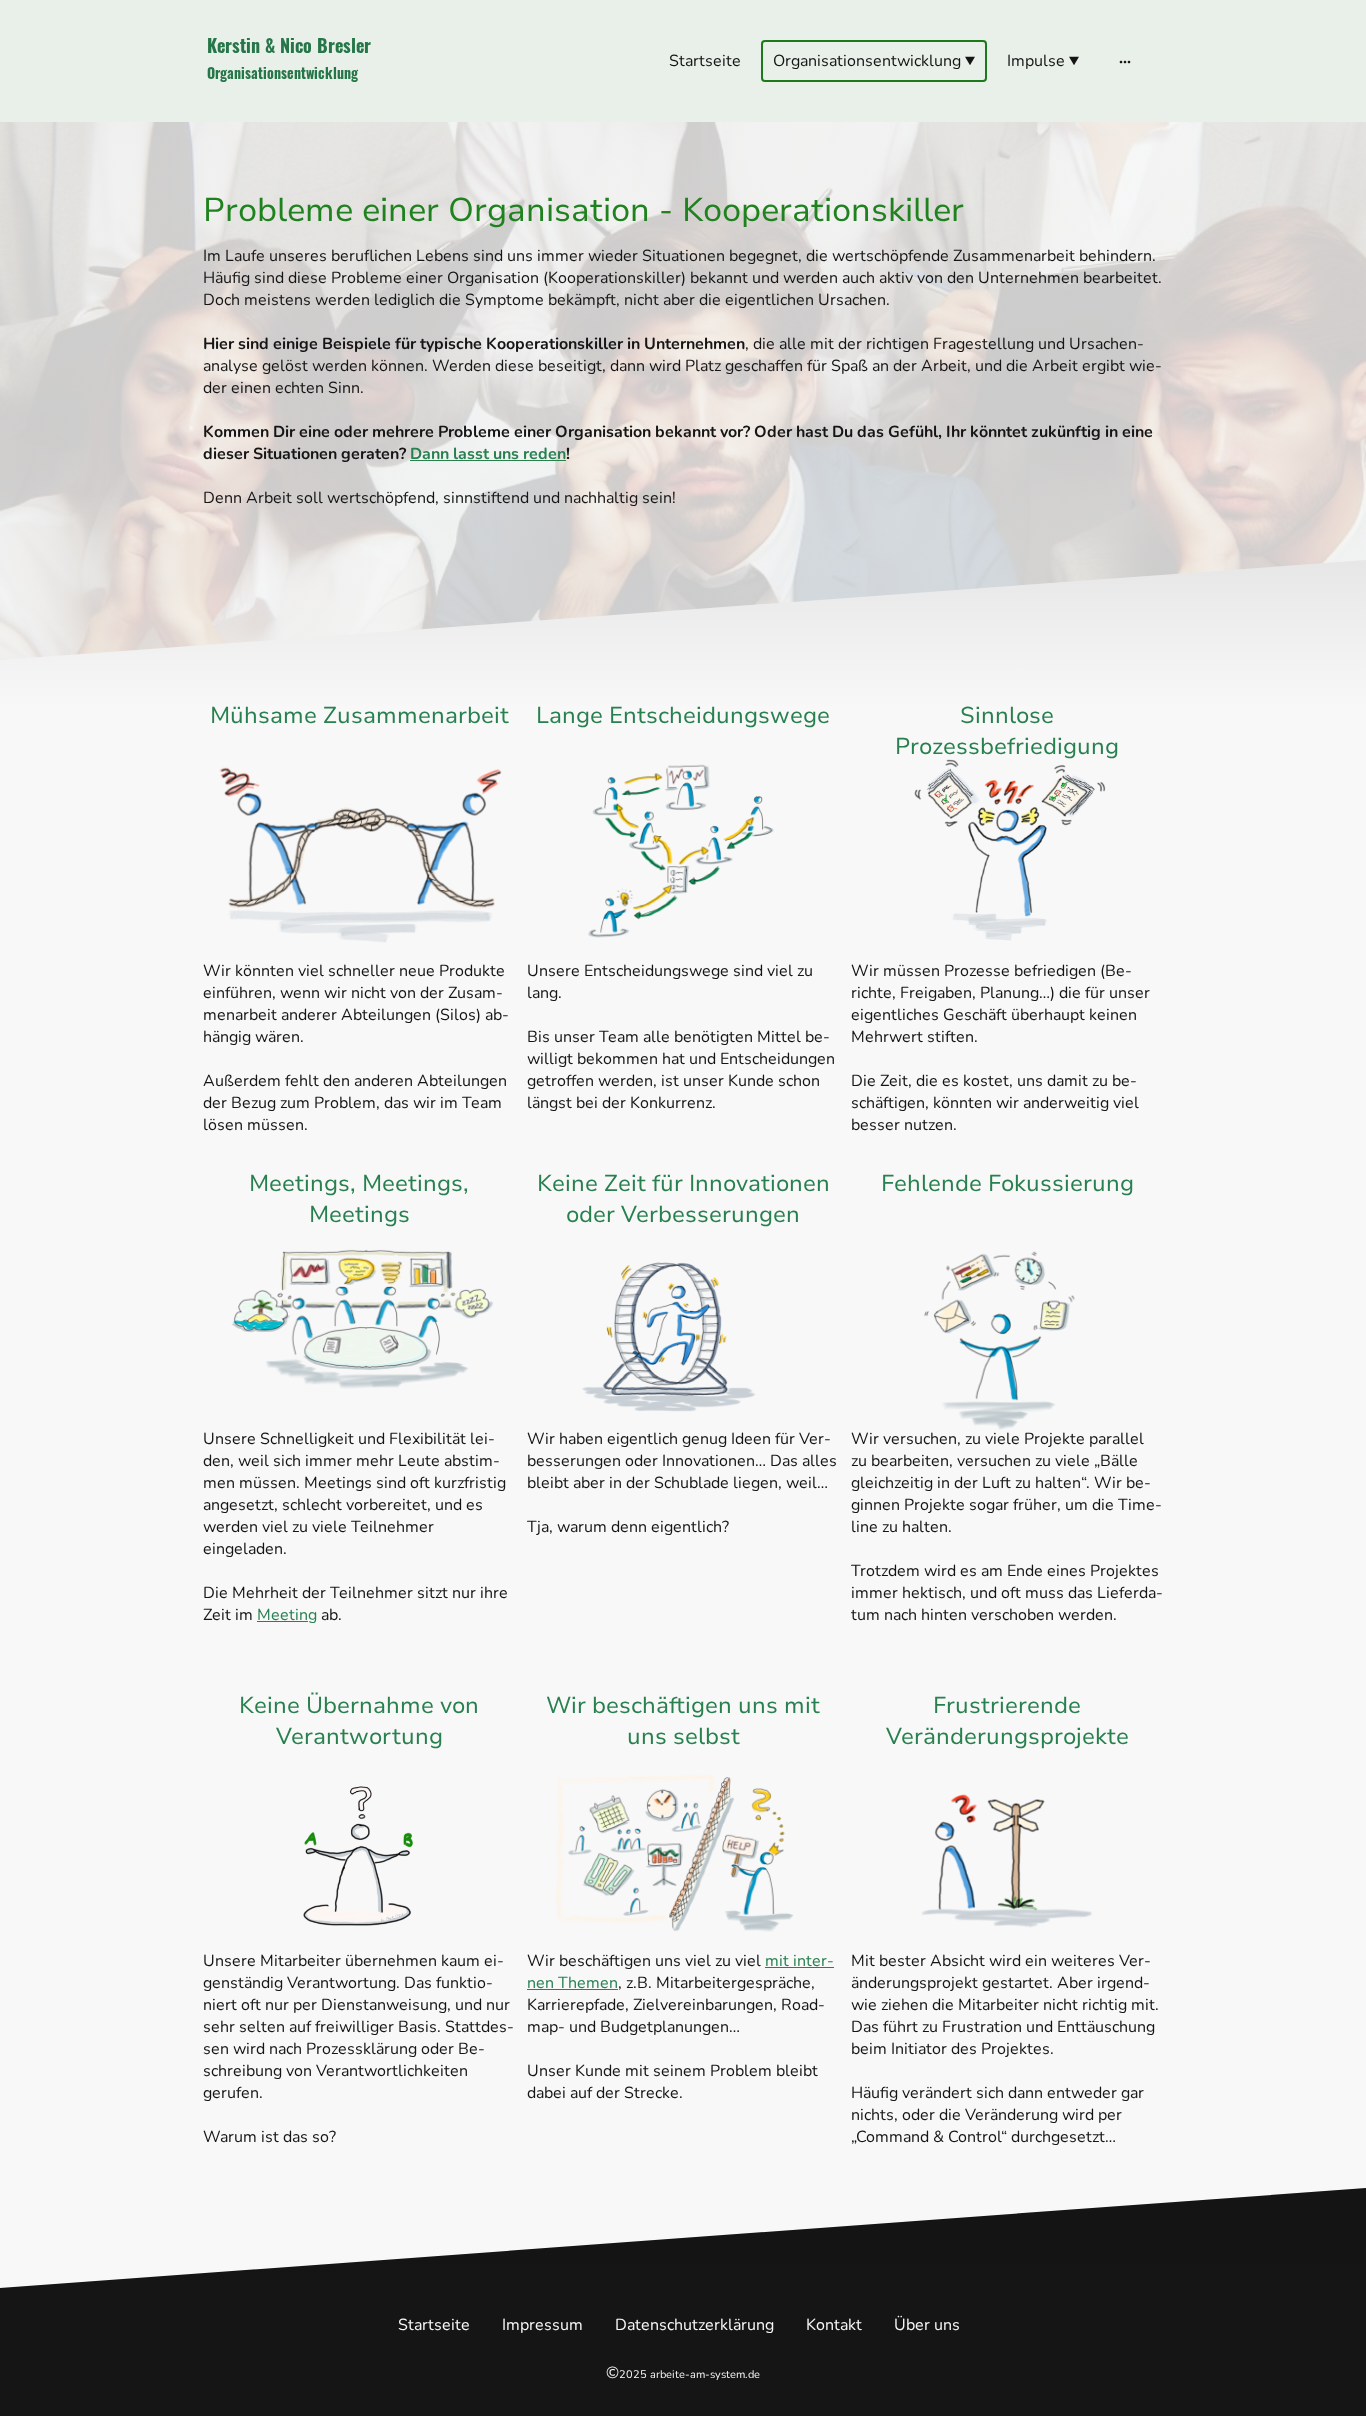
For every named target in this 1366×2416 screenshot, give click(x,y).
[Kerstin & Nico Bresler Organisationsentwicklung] (363, 104)
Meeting (287, 1615)
